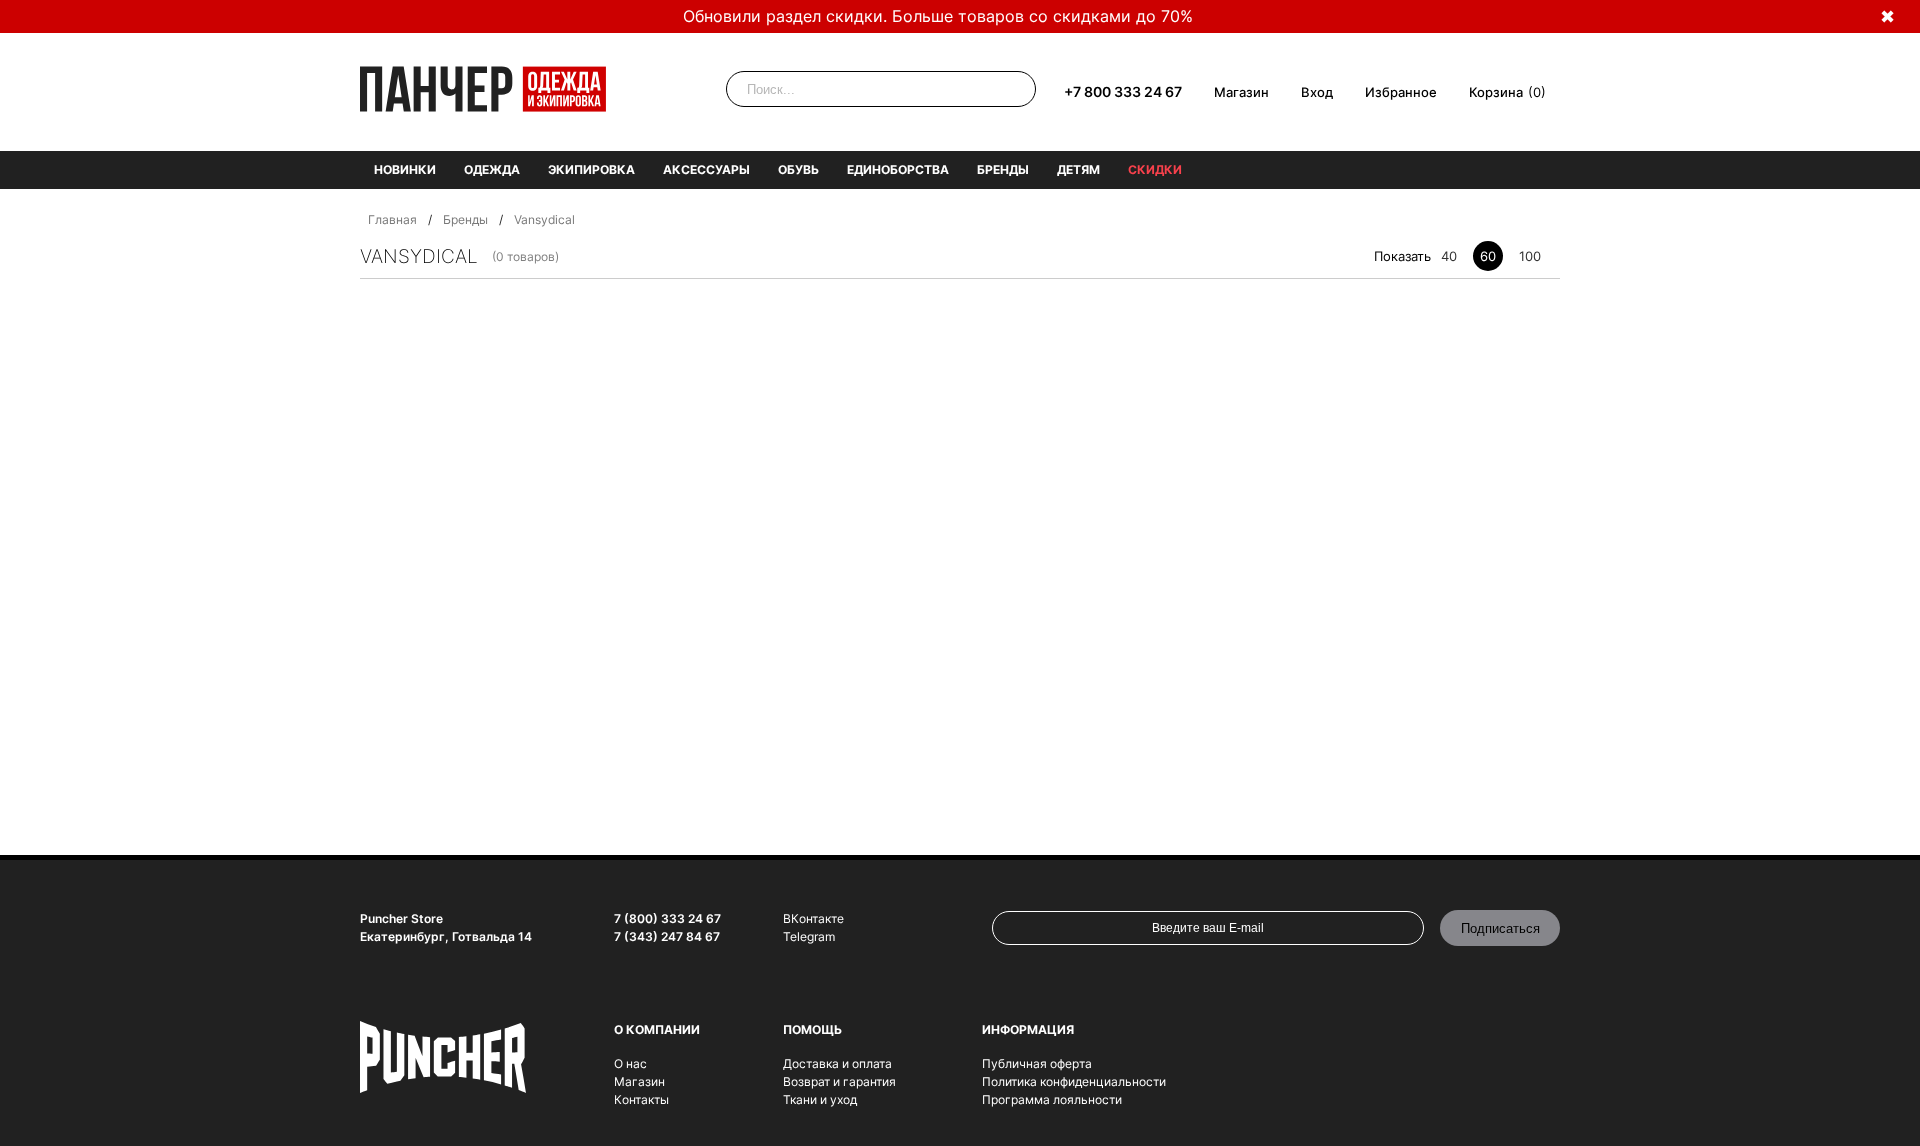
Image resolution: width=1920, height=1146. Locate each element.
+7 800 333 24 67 (1123, 91)
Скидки (1155, 169)
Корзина (1496, 92)
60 (1488, 256)
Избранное (1401, 92)
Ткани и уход (820, 1099)
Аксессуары (706, 169)
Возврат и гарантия (839, 1081)
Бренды (1003, 169)
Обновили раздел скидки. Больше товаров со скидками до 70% (938, 16)
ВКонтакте (813, 918)
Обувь (798, 169)
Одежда (492, 169)
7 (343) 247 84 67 (667, 936)
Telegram (809, 936)
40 (1449, 256)
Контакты (641, 1099)
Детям (1078, 169)
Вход (1317, 92)
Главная (392, 219)
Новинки (405, 169)
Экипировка (591, 169)
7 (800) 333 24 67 (667, 918)
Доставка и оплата (837, 1063)
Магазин (1241, 92)
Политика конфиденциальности (1074, 1081)
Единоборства (898, 169)
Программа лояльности (1052, 1099)
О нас (630, 1063)
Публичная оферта (1037, 1063)
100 (1530, 256)
